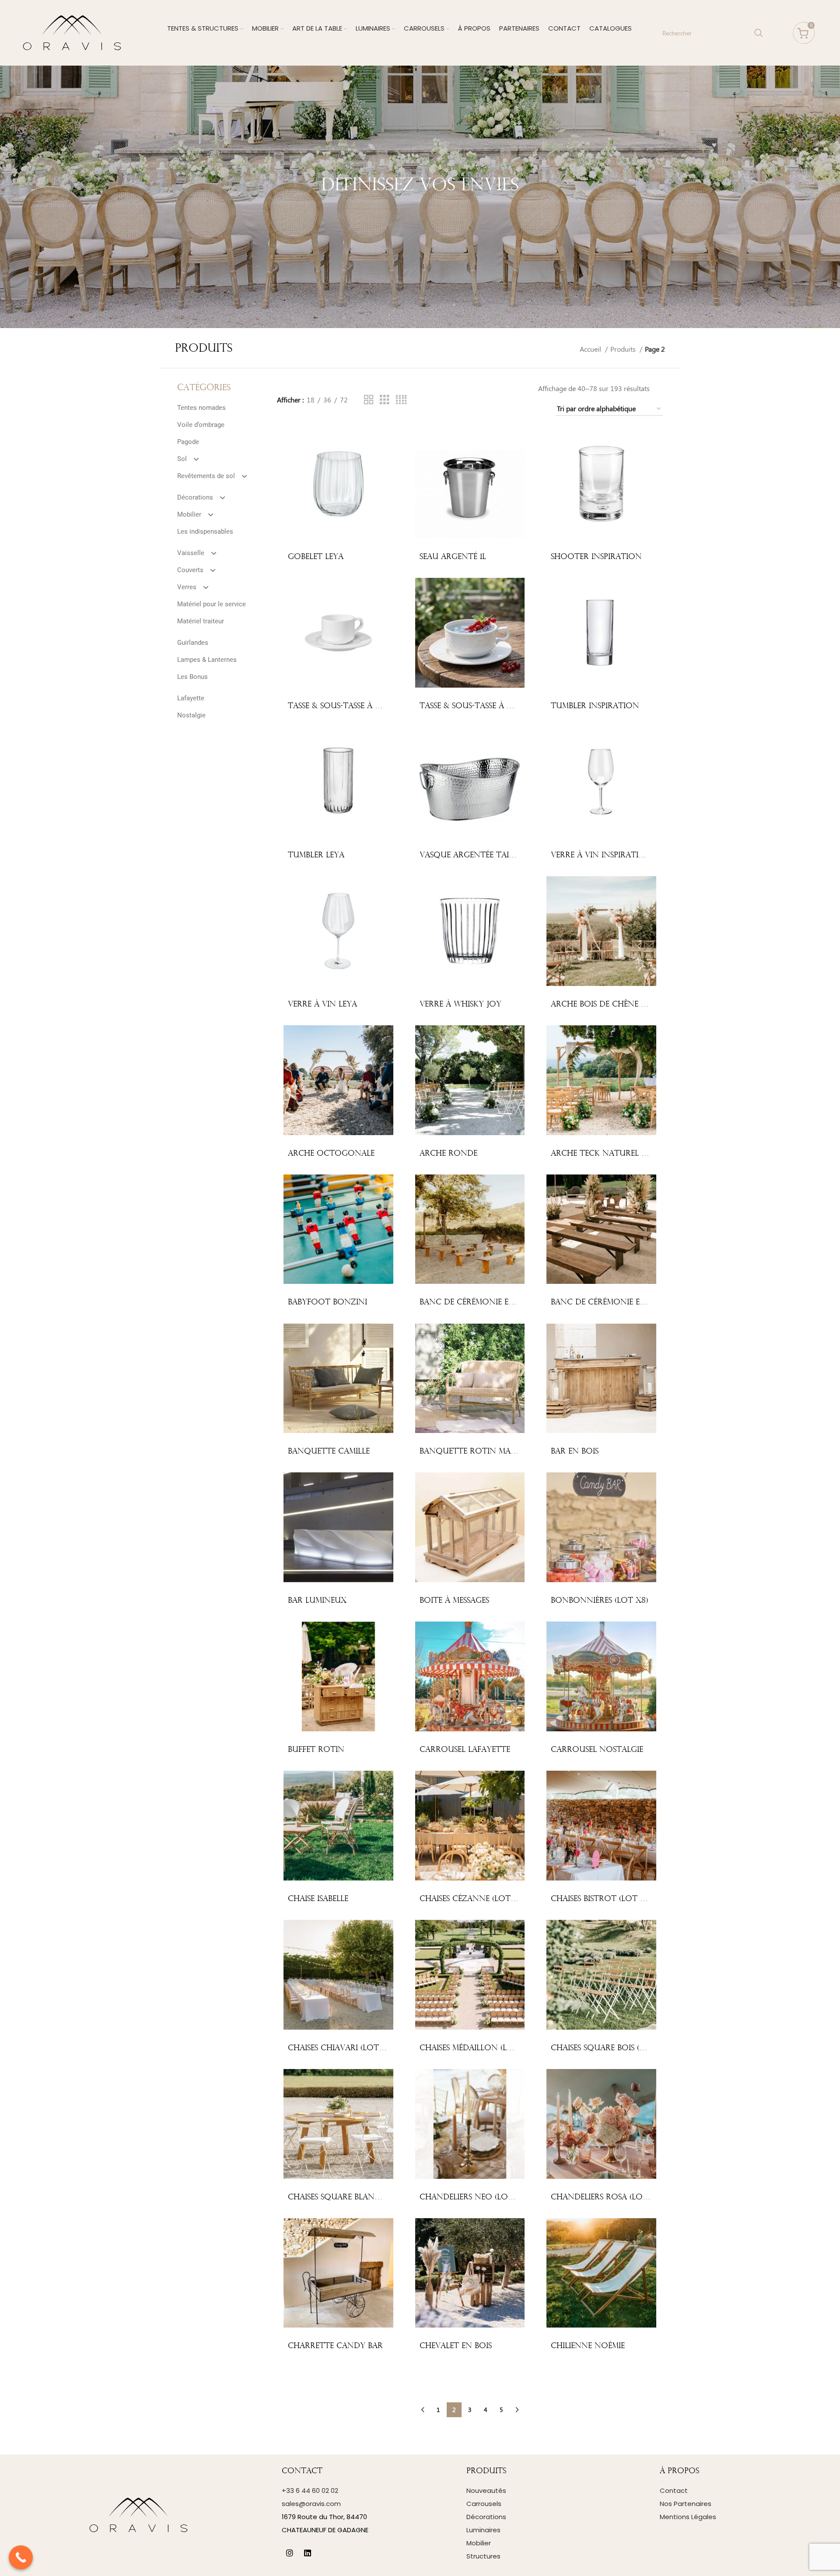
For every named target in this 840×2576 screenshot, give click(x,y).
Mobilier (189, 514)
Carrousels (484, 2504)
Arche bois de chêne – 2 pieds (613, 1005)
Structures (483, 2556)
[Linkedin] (308, 2553)
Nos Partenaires (686, 2504)
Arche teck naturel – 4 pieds (613, 1154)
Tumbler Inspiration (595, 706)
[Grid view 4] (401, 400)
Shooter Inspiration (596, 557)
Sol (182, 459)
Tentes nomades (201, 408)
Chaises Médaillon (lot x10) (478, 2048)
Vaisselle (191, 553)
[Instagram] (290, 2553)
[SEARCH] (759, 33)
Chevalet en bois (456, 2346)
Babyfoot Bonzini (327, 1302)
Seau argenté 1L (453, 557)
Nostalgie (191, 715)
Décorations (195, 497)
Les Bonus (192, 677)
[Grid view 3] (385, 400)
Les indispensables (205, 531)
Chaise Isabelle (318, 1899)
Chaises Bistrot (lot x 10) (604, 1899)
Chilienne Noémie (588, 2346)
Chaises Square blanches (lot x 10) (362, 2197)
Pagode (188, 442)
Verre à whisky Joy (460, 1005)
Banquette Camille (329, 1452)
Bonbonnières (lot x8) (599, 1601)
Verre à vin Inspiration (601, 855)
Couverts (190, 570)
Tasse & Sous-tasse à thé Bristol (488, 706)
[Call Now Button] (21, 2557)
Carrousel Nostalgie (597, 1750)
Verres (187, 587)
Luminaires (483, 2530)
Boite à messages (454, 1601)
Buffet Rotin (316, 1750)
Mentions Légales (688, 2517)
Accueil (591, 349)
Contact (674, 2490)
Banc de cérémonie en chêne (482, 1302)
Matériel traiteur (201, 621)
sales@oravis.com (311, 2504)
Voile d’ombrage (201, 425)
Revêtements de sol (206, 476)
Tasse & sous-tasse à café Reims (353, 706)
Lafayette (191, 698)
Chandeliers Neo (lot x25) (476, 2197)
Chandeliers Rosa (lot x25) (609, 2197)
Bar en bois (575, 1452)
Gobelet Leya (316, 557)
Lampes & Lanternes (207, 660)
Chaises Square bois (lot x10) (612, 2048)
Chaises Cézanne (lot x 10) (475, 1899)
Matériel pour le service (212, 604)
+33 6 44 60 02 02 (310, 2490)
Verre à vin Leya (322, 1005)
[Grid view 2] (369, 400)
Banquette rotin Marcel (474, 1452)
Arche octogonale (331, 1154)
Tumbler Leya (316, 855)
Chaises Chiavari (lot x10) (342, 2048)
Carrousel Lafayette (465, 1750)
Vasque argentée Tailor (472, 855)
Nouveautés (486, 2490)
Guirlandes (193, 643)
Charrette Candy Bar (335, 2346)
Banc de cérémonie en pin (606, 1302)
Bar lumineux (317, 1601)
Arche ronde (448, 1154)
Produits (624, 349)
